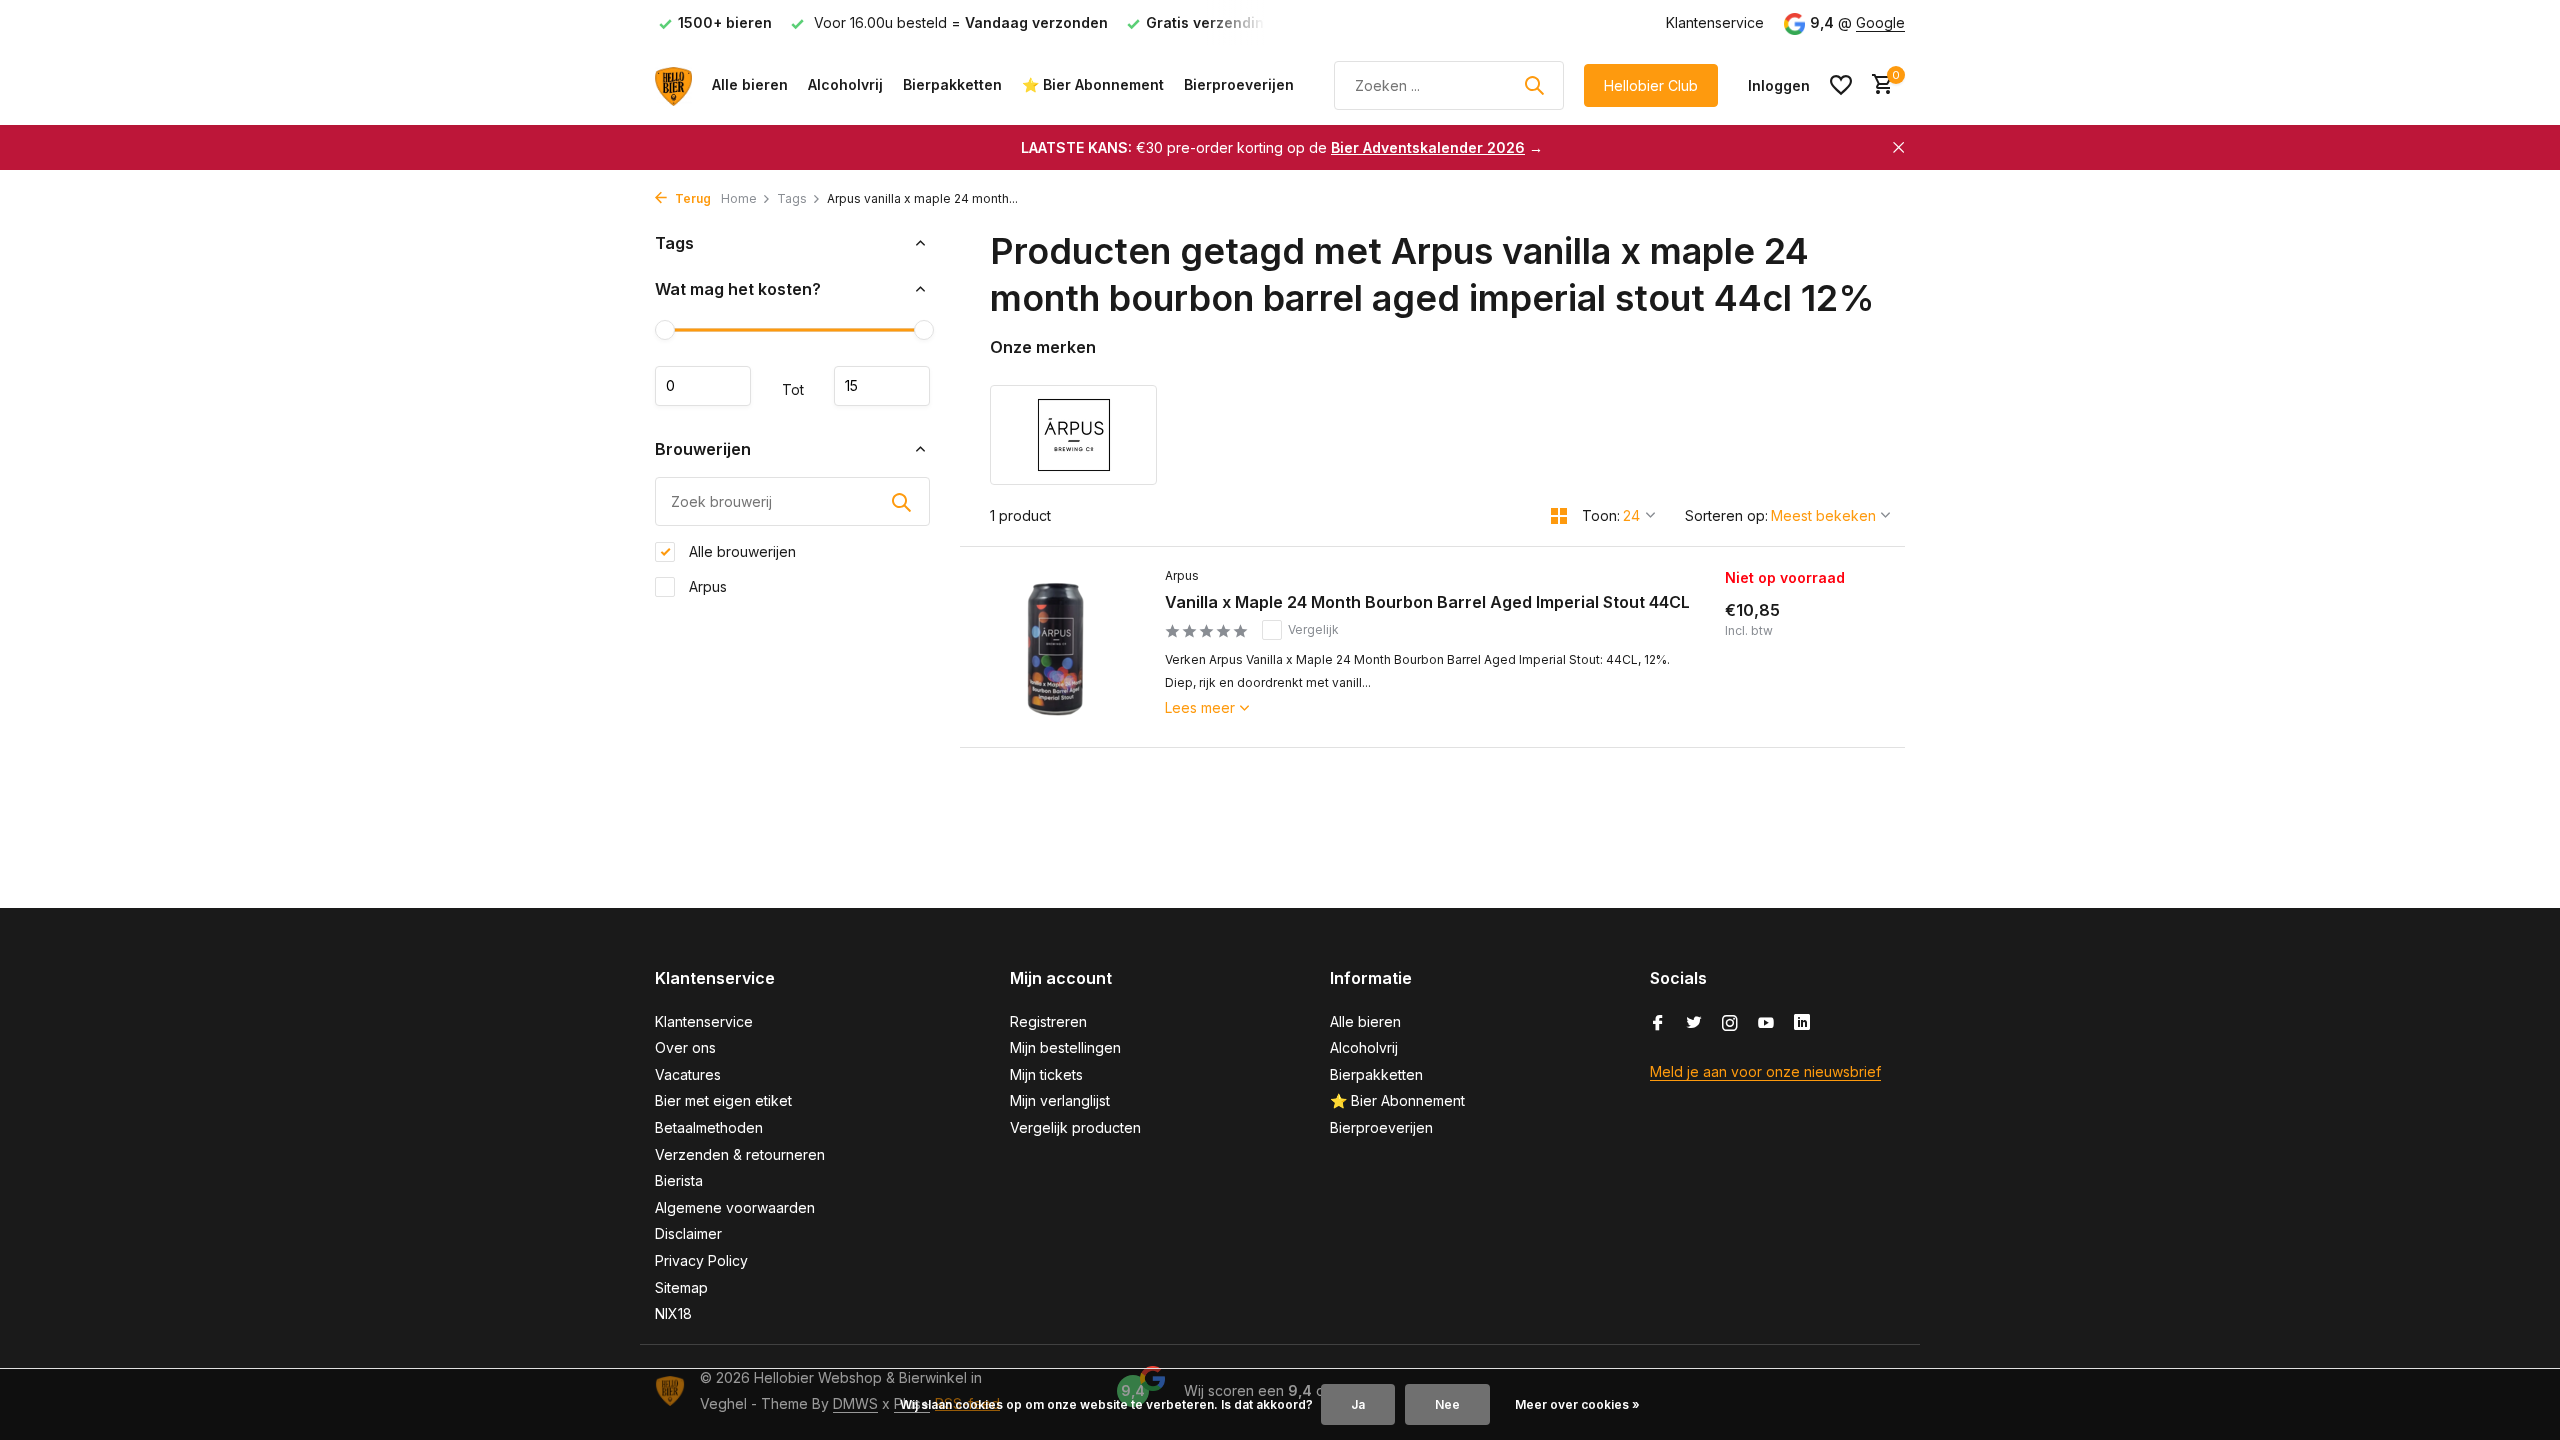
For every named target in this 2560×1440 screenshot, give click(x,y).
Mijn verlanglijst (1060, 1100)
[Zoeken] (1534, 85)
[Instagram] (1730, 1024)
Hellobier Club (1651, 85)
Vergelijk (1313, 629)
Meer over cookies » (1577, 1404)
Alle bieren (750, 84)
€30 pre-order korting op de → (1282, 147)
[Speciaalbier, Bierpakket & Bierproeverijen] (673, 85)
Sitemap (681, 1287)
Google (1880, 22)
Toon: (1601, 515)
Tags (792, 198)
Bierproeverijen (1239, 84)
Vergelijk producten (1075, 1127)
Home (739, 198)
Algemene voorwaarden (735, 1207)
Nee (1447, 1404)
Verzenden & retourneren (740, 1154)
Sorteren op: (1726, 515)
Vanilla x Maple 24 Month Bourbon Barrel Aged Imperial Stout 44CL (1427, 602)
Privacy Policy (701, 1260)
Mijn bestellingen (1065, 1047)
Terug (691, 198)
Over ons (685, 1047)
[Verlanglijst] (1841, 85)
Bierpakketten (952, 84)
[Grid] (1559, 516)
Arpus (706, 586)
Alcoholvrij (845, 84)
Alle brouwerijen (740, 551)
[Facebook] (1658, 1024)
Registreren (1048, 1021)
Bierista (679, 1180)
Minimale (703, 386)
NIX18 (673, 1313)
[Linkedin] (1802, 1024)
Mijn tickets (1046, 1074)
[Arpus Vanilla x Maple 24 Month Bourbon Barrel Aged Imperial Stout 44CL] (1055, 647)
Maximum (882, 386)
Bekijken (1803, 715)
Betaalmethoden (709, 1127)
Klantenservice (1715, 22)
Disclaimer (688, 1233)
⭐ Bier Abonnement (1093, 84)
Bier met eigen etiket (723, 1100)
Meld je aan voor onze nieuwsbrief (1765, 1071)
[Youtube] (1766, 1024)
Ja (1358, 1404)
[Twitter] (1694, 1024)
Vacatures (688, 1074)
